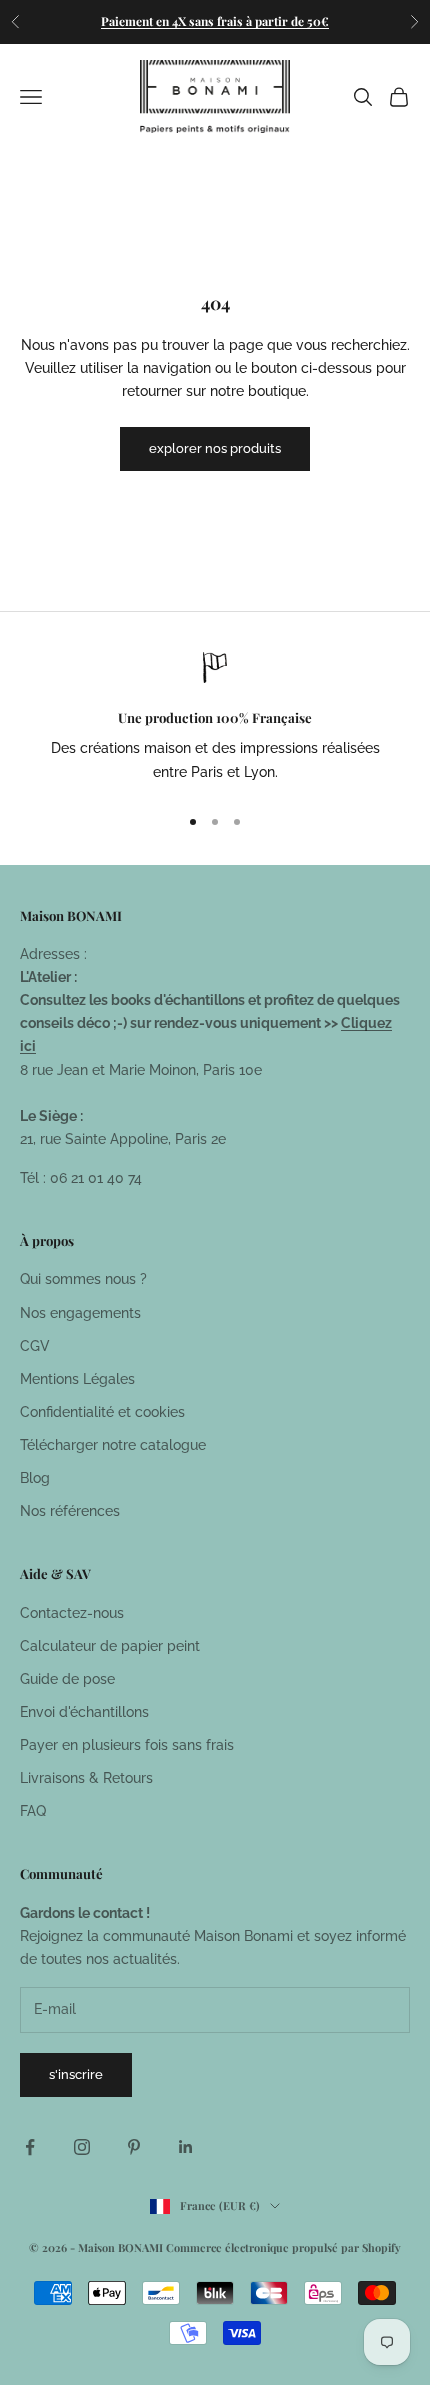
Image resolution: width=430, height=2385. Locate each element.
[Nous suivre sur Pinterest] (134, 2147)
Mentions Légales (77, 1379)
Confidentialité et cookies (102, 1412)
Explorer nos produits (215, 448)
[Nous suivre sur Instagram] (82, 2147)
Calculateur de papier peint (110, 1646)
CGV (35, 1346)
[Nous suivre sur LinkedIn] (186, 2147)
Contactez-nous (72, 1613)
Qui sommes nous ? (83, 1279)
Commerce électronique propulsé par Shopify (283, 2247)
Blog (35, 1478)
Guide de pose (67, 1679)
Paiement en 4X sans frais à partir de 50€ (215, 21)
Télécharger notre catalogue (113, 1445)
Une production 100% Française (215, 717)
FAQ (33, 1811)
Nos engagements (80, 1313)
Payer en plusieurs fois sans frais (127, 1745)
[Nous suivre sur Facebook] (30, 2147)
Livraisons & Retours (86, 1778)
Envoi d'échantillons (84, 1712)
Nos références (70, 1511)
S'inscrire (76, 2074)
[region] (215, 719)
